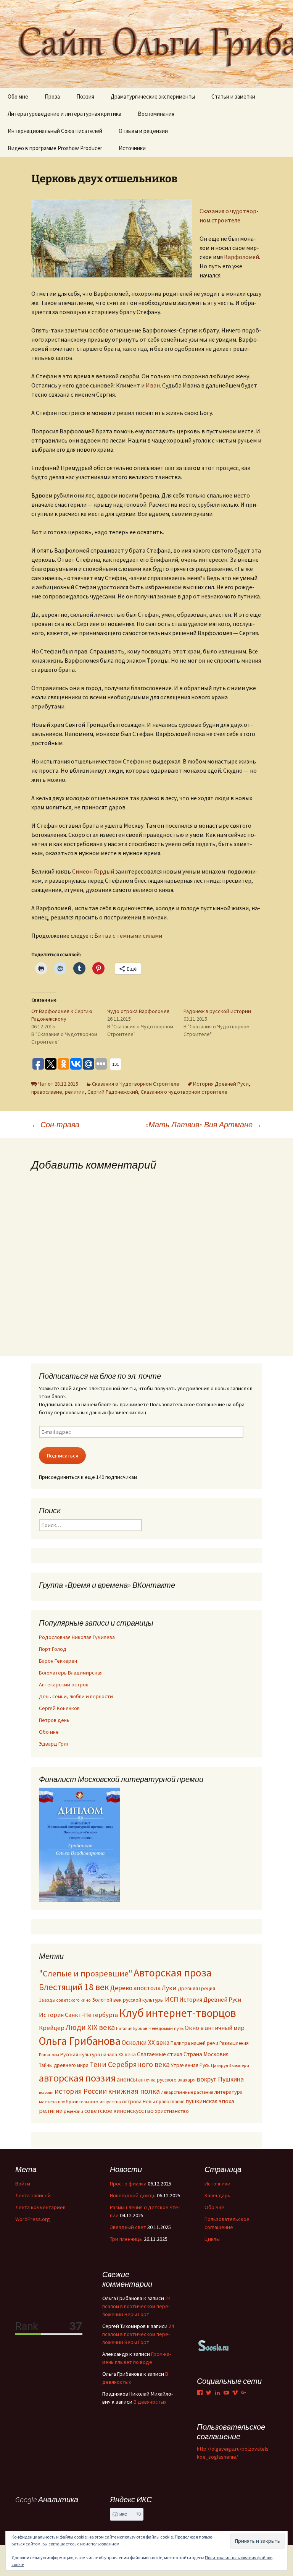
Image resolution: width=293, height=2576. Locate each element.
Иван (153, 385)
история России (81, 2091)
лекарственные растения (187, 2092)
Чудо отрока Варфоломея (138, 1011)
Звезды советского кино (65, 2000)
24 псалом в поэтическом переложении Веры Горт (136, 2306)
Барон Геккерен (58, 1661)
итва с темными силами (130, 935)
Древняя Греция (196, 1988)
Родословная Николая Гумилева (77, 1637)
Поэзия (85, 96)
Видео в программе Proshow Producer (55, 148)
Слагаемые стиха (160, 2054)
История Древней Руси (221, 1084)
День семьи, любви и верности (76, 1696)
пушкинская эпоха (210, 2101)
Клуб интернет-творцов (178, 2013)
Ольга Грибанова (80, 2041)
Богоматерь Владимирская (71, 1673)
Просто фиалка (128, 2184)
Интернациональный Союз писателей (55, 131)
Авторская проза (173, 1973)
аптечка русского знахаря (167, 2080)
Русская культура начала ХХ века (98, 2055)
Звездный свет (128, 2227)
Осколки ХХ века (146, 2043)
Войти (23, 2184)
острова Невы (138, 2101)
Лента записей (33, 2195)
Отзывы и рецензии (143, 131)
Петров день (54, 1720)
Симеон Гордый (93, 871)
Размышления (234, 2043)
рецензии (73, 2111)
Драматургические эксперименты (153, 96)
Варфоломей (241, 257)
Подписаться (63, 1456)
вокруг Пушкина (220, 2079)
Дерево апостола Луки (143, 1988)
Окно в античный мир (215, 2028)
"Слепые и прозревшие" (86, 1973)
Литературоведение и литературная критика (64, 114)
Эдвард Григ (54, 1744)
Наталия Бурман (132, 2028)
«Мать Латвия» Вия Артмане (204, 1124)
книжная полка (134, 2091)
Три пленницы (126, 2239)
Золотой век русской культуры (128, 2000)
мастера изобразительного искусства (80, 2102)
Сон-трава (55, 1124)
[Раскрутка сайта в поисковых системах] (214, 2345)
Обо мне (18, 96)
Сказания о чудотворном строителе (184, 1092)
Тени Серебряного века (130, 2064)
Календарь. (218, 2195)
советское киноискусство (119, 2111)
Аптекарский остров (64, 1684)
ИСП (171, 1999)
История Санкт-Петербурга (78, 2015)
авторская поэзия (77, 2078)
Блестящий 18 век (74, 1987)
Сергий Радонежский (113, 1092)
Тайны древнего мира (64, 2065)
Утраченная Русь (190, 2065)
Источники (132, 148)
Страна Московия (206, 2054)
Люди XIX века (90, 2027)
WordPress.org (33, 2219)
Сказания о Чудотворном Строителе (136, 1084)
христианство (172, 2111)
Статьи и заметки (233, 96)
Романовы (49, 2055)
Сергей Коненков (59, 1708)
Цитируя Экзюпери (230, 2065)
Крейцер (52, 2028)
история (46, 2092)
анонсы (127, 2079)
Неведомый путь (166, 2028)
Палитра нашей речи (194, 2043)
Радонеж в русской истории (217, 1011)
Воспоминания (156, 114)
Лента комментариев (40, 2207)
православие (47, 1092)
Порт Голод (53, 1649)
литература (229, 2092)
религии (75, 1092)
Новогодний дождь (133, 2195)
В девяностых (150, 2402)
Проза (52, 96)
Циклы (212, 2239)
